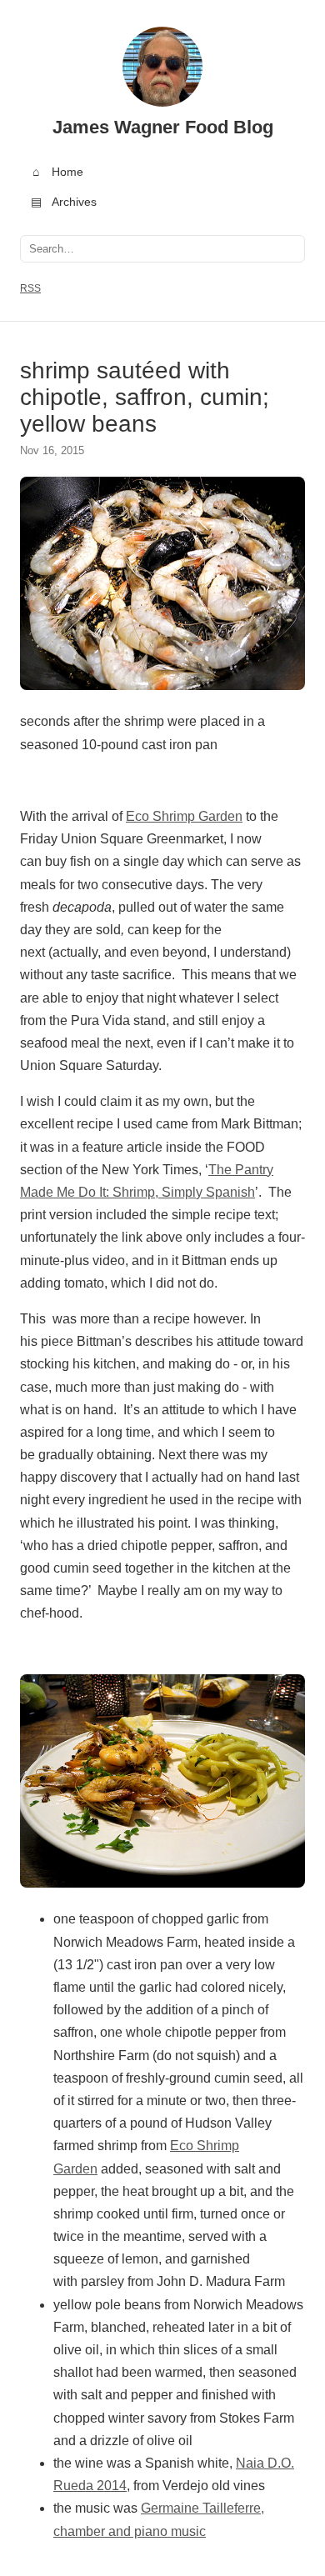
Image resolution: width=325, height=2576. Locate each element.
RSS (30, 288)
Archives (64, 202)
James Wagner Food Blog (163, 127)
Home (58, 172)
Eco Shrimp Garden (184, 816)
